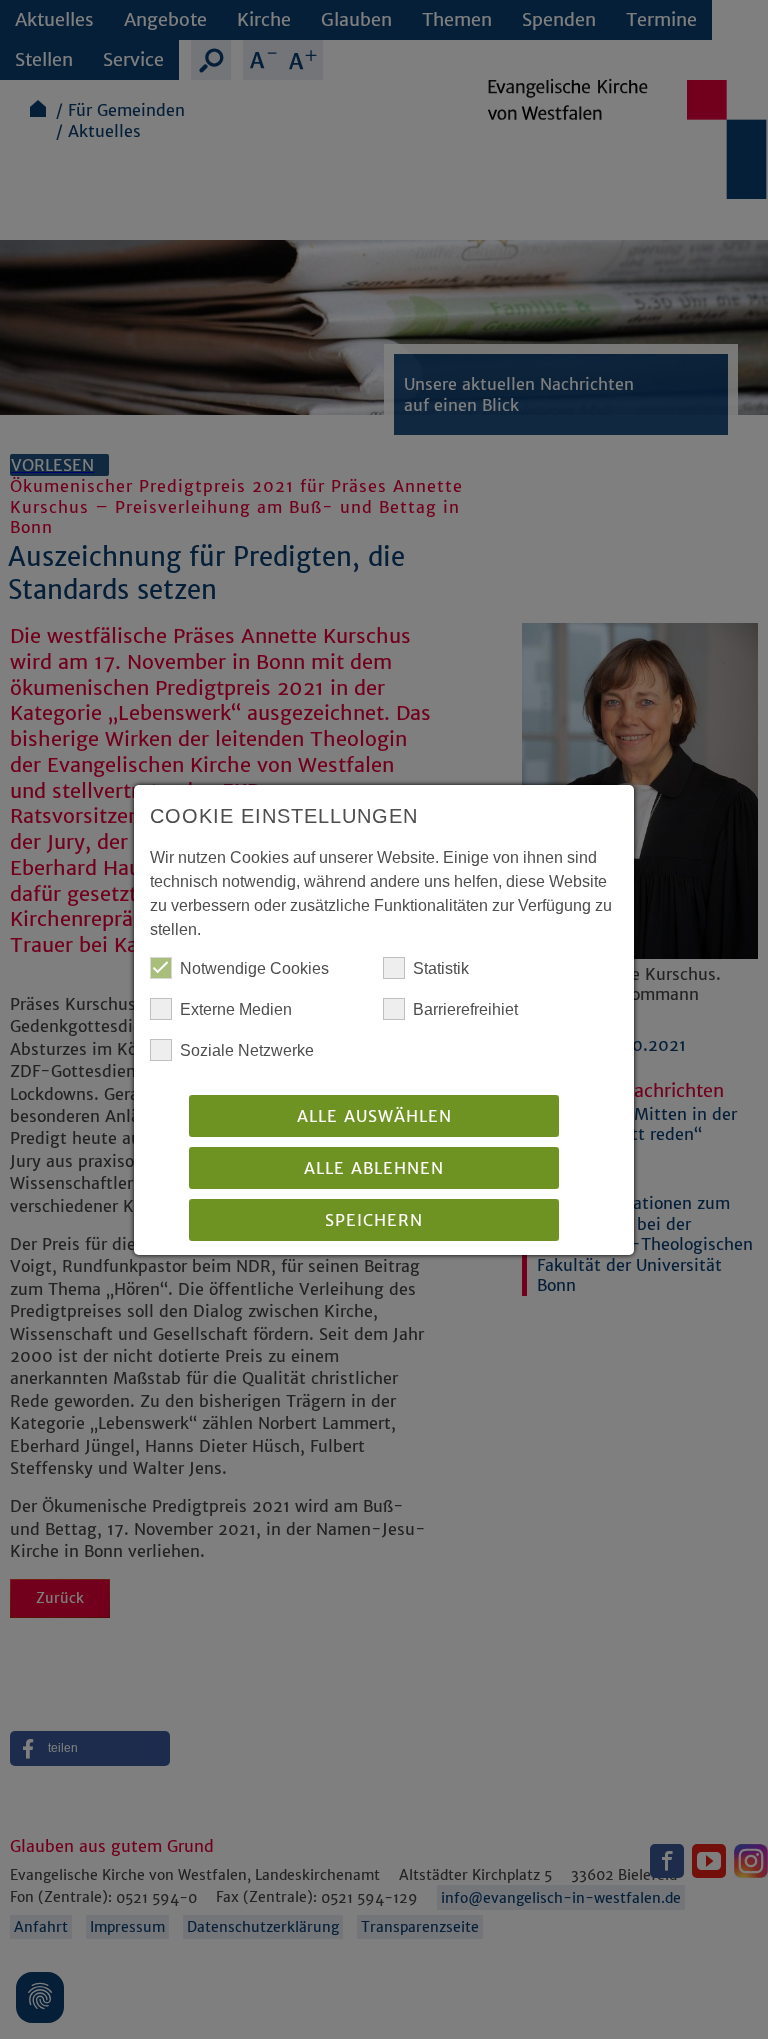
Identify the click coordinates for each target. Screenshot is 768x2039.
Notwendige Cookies (254, 968)
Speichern (374, 1220)
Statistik (441, 968)
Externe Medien (236, 1009)
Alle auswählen (374, 1116)
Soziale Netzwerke (247, 1050)
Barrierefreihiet (465, 1009)
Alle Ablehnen (374, 1168)
